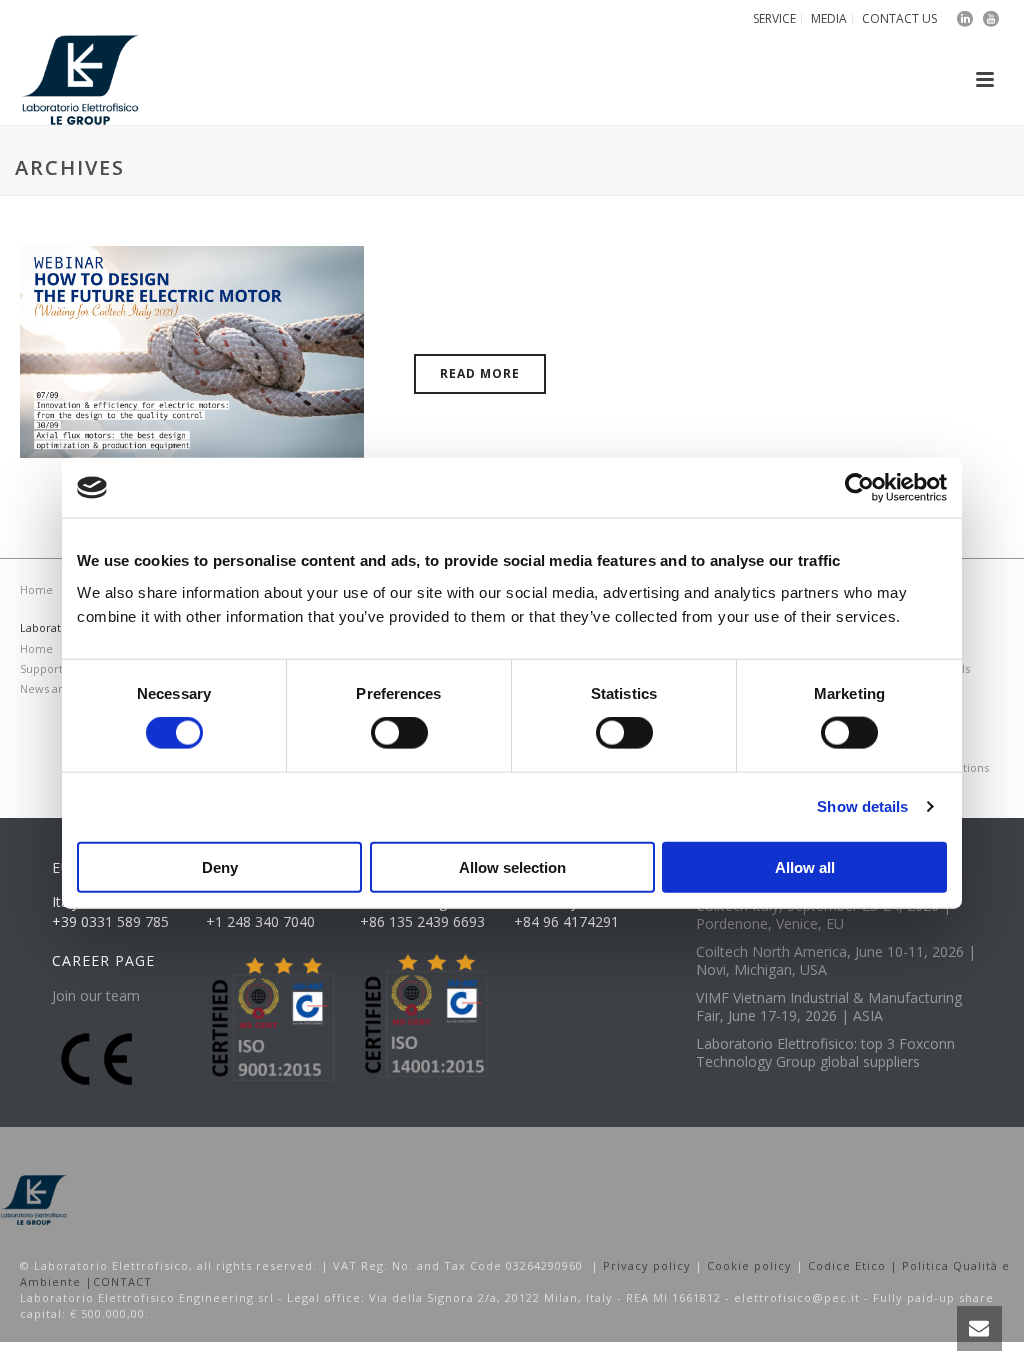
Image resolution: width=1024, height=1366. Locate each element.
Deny (220, 866)
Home (36, 589)
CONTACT (122, 1281)
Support (41, 668)
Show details (862, 806)
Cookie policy (749, 1265)
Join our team (96, 995)
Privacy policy (647, 1265)
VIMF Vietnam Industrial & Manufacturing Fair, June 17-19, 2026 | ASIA (829, 1007)
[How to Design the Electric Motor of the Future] (192, 350)
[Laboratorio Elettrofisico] (34, 1198)
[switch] (399, 733)
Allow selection (512, 866)
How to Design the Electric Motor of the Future (671, 318)
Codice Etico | (855, 1265)
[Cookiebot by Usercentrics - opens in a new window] (859, 488)
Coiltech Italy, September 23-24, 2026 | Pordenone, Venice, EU (823, 915)
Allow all (805, 866)
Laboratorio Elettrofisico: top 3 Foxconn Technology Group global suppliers (825, 1053)
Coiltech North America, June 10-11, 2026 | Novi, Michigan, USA (836, 961)
